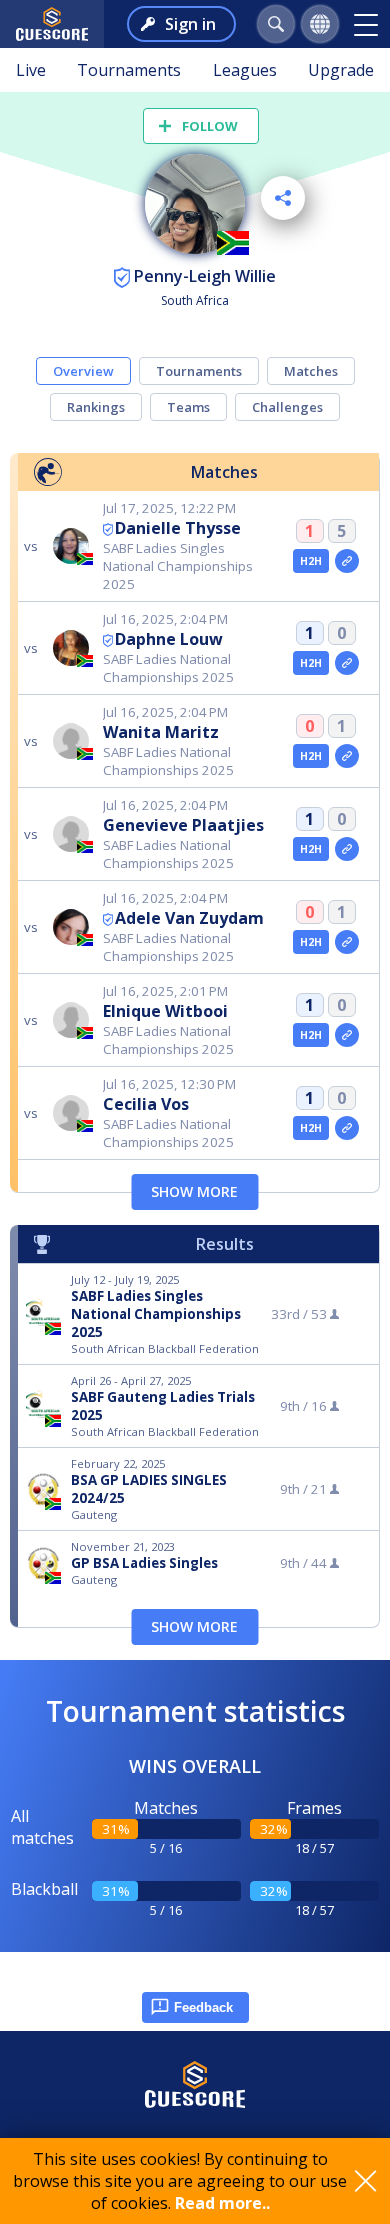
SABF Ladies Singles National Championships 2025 (156, 1314)
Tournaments (129, 70)
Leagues (245, 70)
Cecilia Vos (146, 1104)
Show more (194, 1191)
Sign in (190, 24)
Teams (188, 407)
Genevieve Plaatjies (183, 825)
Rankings (96, 407)
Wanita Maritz (161, 732)
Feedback (203, 2007)
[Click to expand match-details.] (347, 561)
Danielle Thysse (178, 528)
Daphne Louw (169, 639)
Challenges (287, 407)
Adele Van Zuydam (189, 918)
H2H (311, 561)
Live (31, 70)
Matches (311, 371)
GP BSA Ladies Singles (144, 1563)
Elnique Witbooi (165, 1011)
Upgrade (341, 70)
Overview (83, 371)
